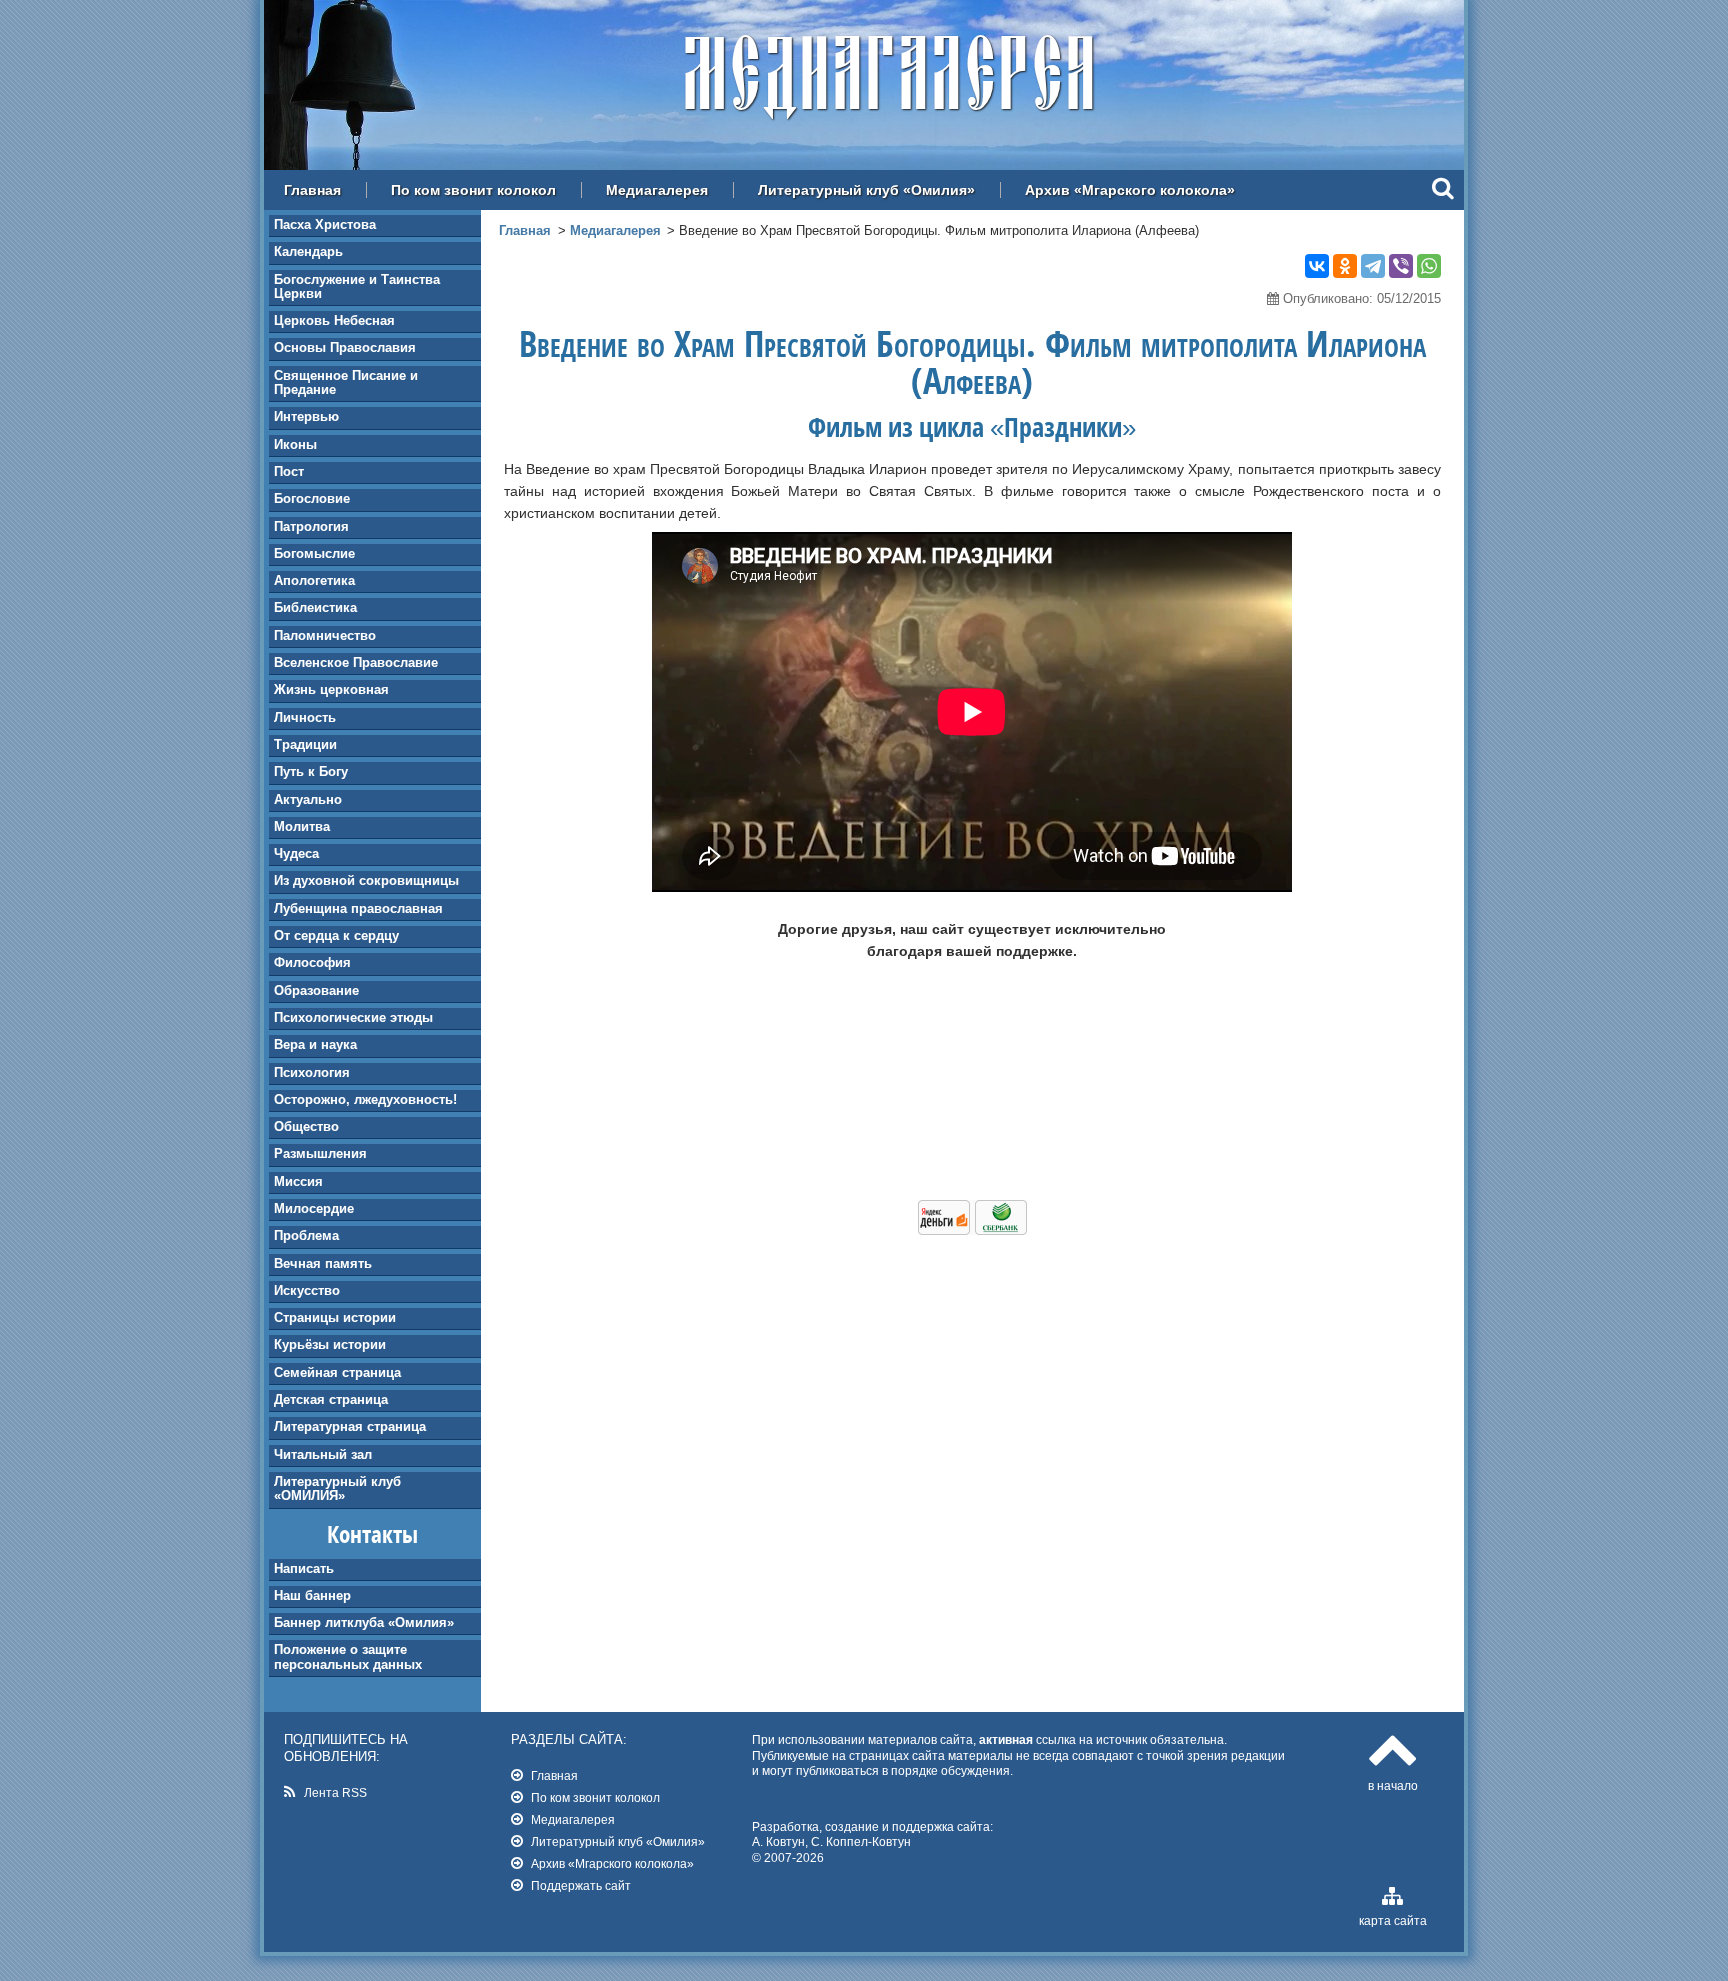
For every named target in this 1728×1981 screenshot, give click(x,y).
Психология (312, 1072)
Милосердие (314, 1208)
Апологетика (314, 580)
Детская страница (331, 1399)
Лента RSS (335, 1792)
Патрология (311, 526)
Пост (289, 471)
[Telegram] (1373, 266)
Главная (312, 190)
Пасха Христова (325, 224)
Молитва (302, 826)
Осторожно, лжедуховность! (365, 1099)
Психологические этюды (353, 1017)
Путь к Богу (311, 771)
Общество (306, 1126)
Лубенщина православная (358, 908)
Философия (312, 962)
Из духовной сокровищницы (366, 880)
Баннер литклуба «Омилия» (364, 1622)
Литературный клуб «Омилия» (866, 190)
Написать (304, 1568)
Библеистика (315, 607)
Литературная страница (350, 1426)
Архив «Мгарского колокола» (1130, 190)
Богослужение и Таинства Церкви (357, 286)
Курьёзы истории (330, 1344)
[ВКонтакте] (1317, 266)
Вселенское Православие (356, 662)
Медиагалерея (657, 190)
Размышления (320, 1153)
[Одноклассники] (1345, 266)
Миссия (298, 1181)
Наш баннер (312, 1595)
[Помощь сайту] (972, 1230)
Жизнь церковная (331, 689)
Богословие (312, 498)
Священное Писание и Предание (346, 382)
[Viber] (1401, 266)
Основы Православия (345, 347)
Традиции (305, 744)
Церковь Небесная (334, 320)
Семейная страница (337, 1372)
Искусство (307, 1290)
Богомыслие (314, 553)
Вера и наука (315, 1044)
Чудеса (296, 853)
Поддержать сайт (581, 1885)
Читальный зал (323, 1454)
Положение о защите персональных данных (348, 1656)
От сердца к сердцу (336, 935)
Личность (305, 717)
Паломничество (325, 635)
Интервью (306, 416)
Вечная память (323, 1263)
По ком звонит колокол (473, 190)
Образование (316, 990)
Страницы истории (335, 1317)
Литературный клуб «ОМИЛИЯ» (337, 1488)
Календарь (308, 251)
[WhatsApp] (1429, 266)
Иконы (295, 444)
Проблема (306, 1235)
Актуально (308, 799)
